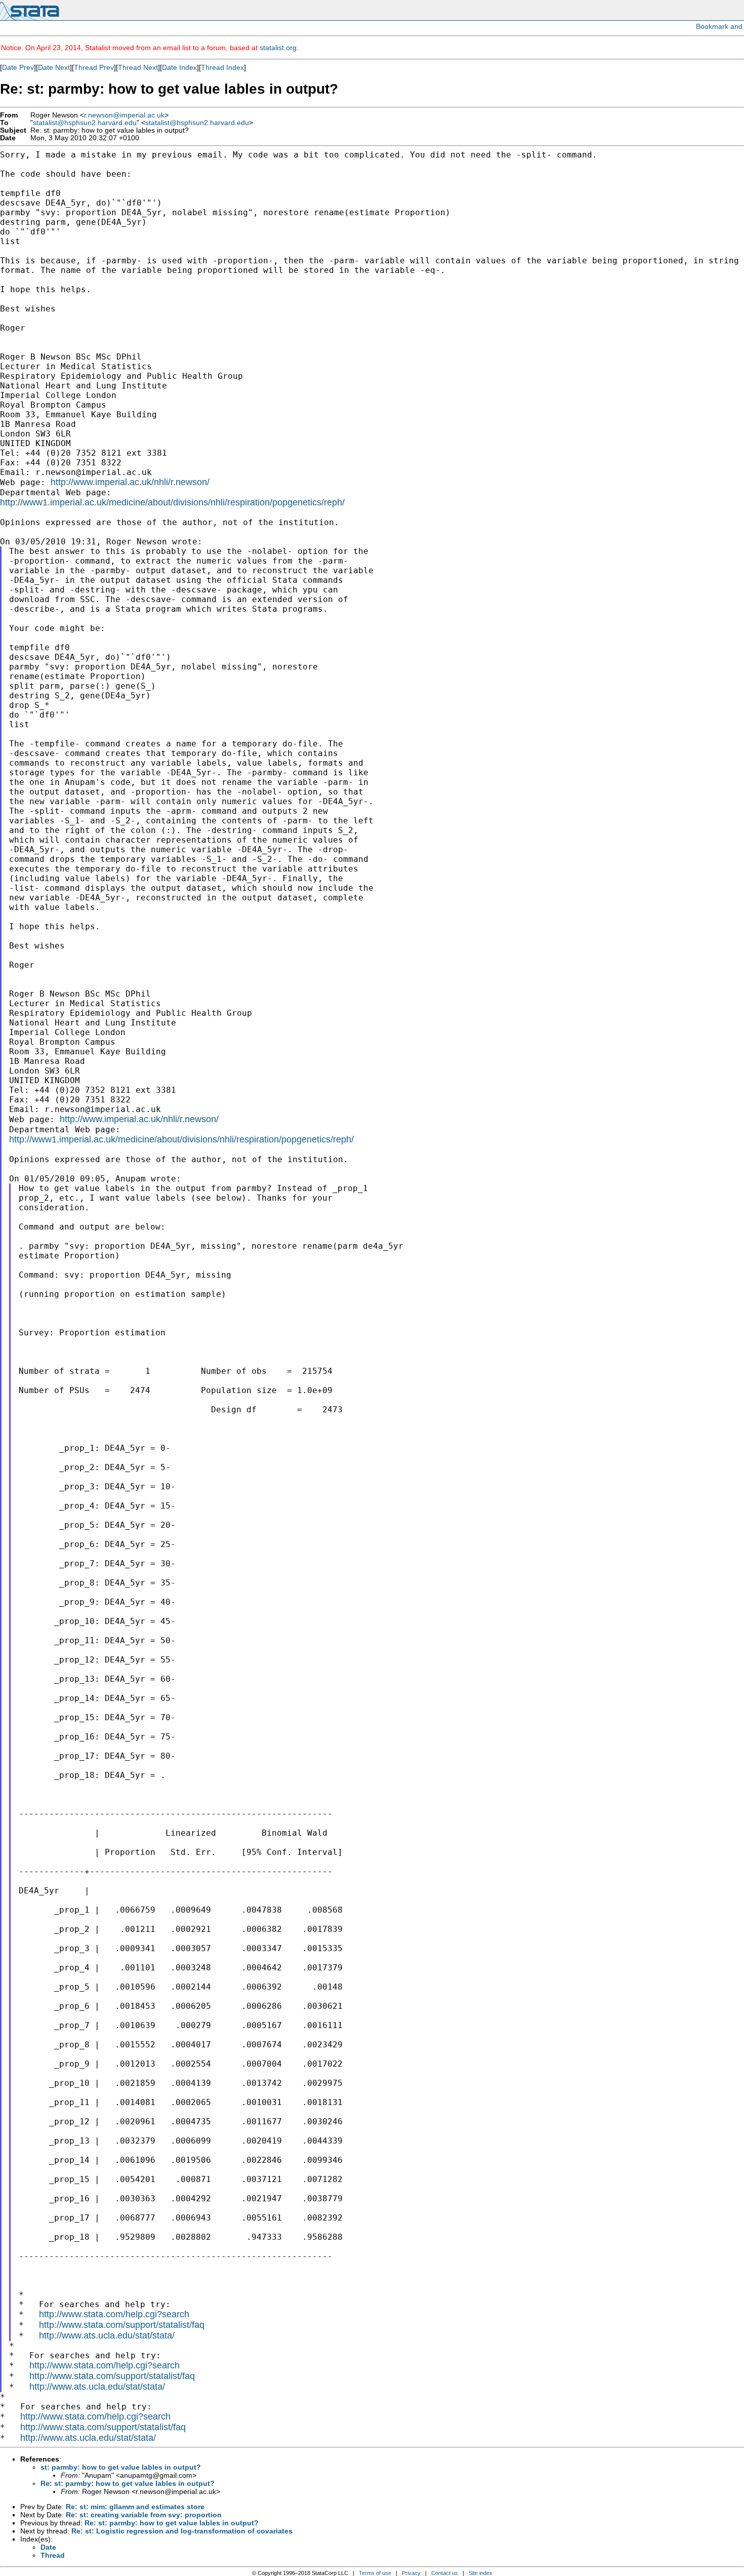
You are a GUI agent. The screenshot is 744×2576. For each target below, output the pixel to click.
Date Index (179, 67)
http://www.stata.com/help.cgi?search (114, 2314)
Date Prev (18, 67)
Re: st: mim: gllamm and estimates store (135, 2507)
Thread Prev (94, 67)
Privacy (411, 2573)
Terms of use (375, 2573)
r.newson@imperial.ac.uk (124, 115)
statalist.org (278, 48)
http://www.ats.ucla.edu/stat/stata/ (107, 2335)
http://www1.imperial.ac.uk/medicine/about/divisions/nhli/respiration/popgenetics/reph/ (172, 502)
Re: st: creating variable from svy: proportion (144, 2515)
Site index (481, 2573)
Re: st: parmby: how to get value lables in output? (128, 2483)
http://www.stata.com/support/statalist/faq (122, 2325)
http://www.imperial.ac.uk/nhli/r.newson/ (130, 482)
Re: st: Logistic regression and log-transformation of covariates (182, 2531)
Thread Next (138, 67)
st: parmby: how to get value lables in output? (121, 2467)
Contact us (445, 2573)
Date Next (54, 67)
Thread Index (222, 67)
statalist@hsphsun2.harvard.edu (85, 123)
